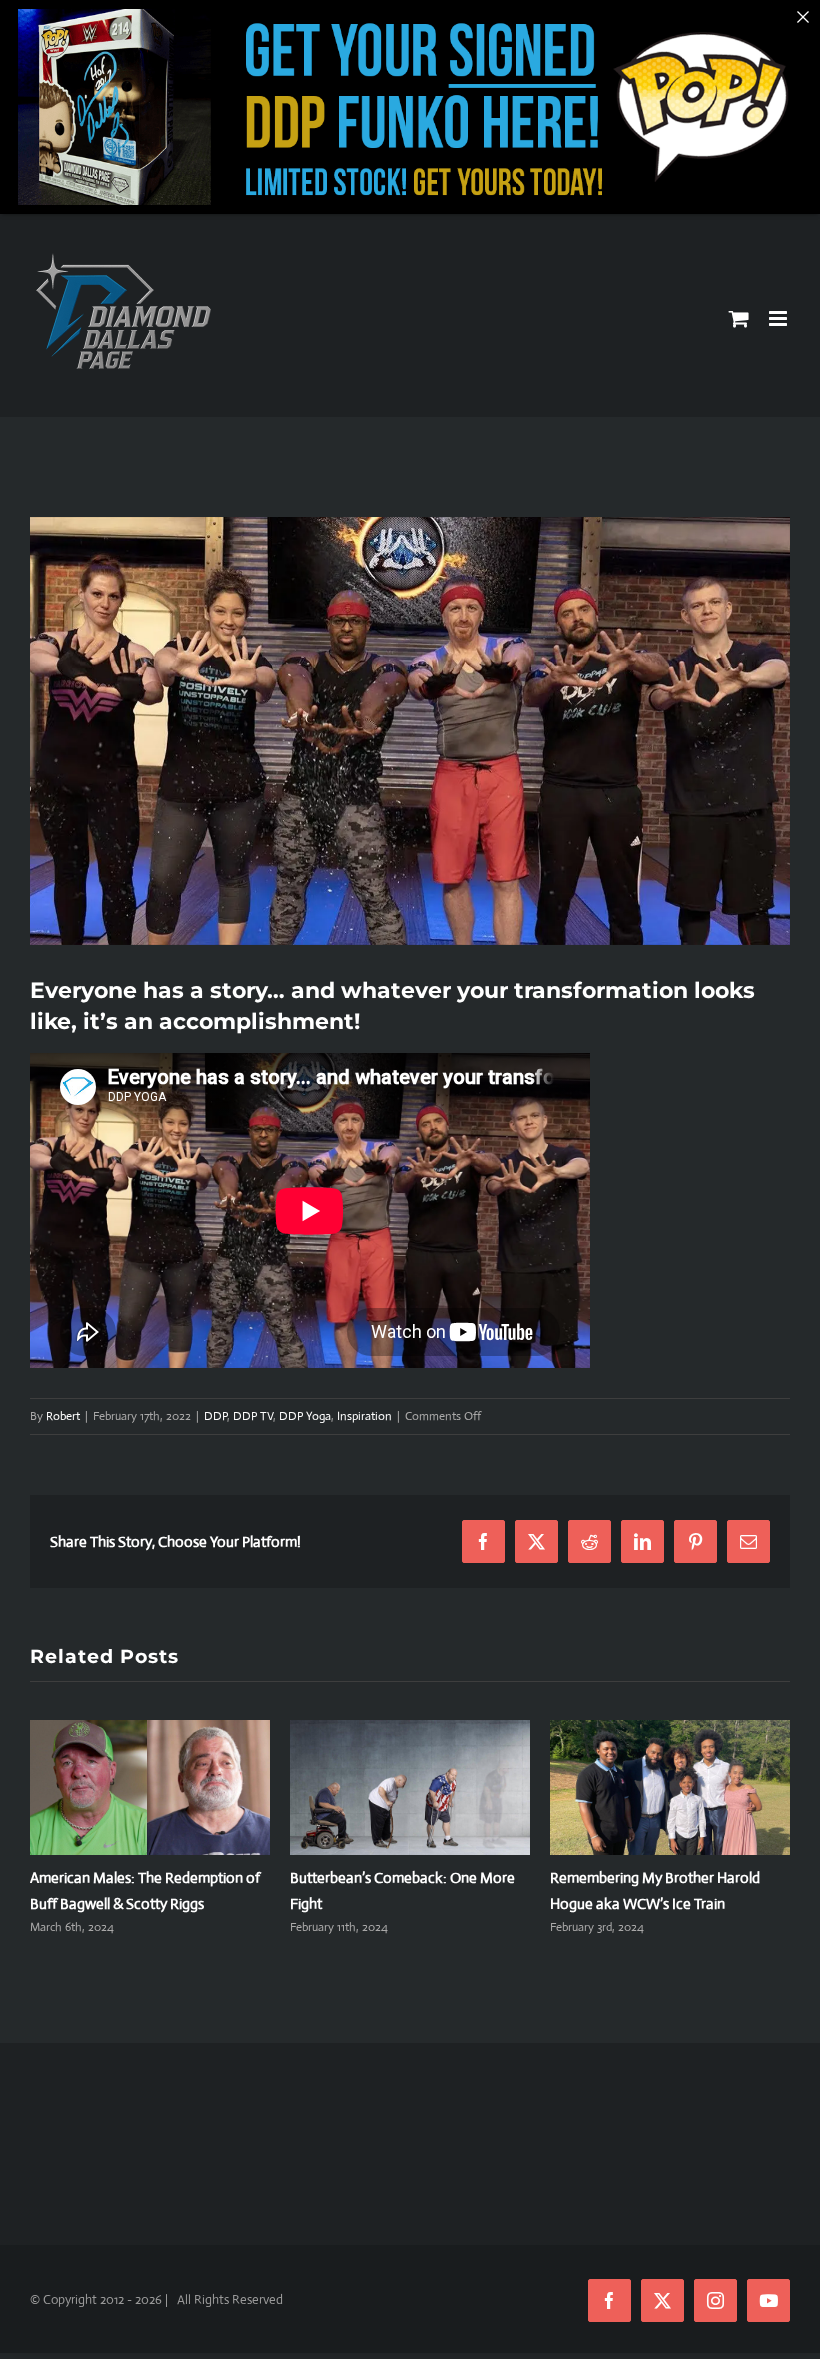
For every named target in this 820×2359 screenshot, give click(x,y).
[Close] (803, 17)
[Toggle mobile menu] (779, 318)
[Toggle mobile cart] (739, 318)
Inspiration (364, 1416)
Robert (63, 1416)
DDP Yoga (305, 1416)
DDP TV (253, 1416)
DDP (215, 1416)
